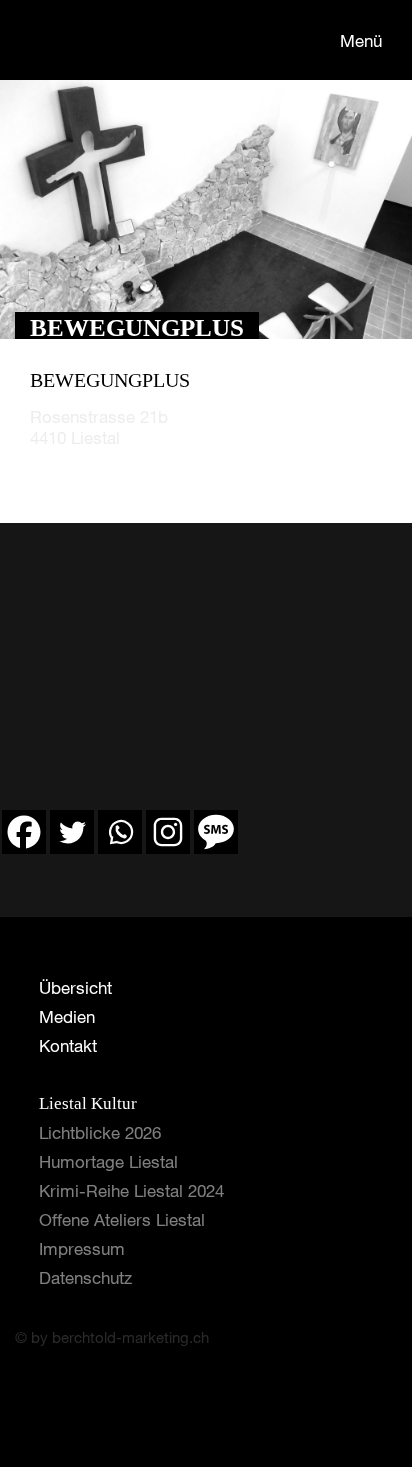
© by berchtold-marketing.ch (112, 1337)
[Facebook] (24, 832)
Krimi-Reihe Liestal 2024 (131, 1190)
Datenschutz (85, 1277)
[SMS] (216, 832)
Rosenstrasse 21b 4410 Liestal (99, 427)
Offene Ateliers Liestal (122, 1219)
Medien (67, 1016)
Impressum (82, 1248)
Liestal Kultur (88, 1103)
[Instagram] (168, 832)
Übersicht (75, 987)
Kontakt (68, 1045)
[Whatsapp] (120, 832)
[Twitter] (72, 832)
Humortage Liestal (108, 1161)
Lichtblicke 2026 (100, 1132)
